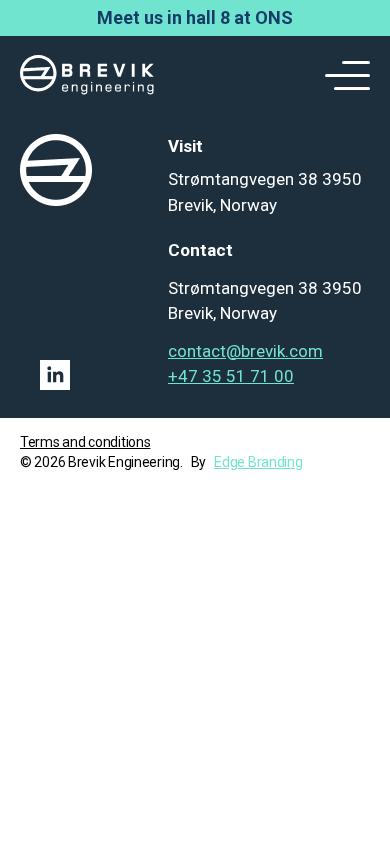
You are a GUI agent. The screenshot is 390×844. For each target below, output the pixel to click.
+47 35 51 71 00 (231, 376)
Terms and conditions (85, 442)
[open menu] (340, 76)
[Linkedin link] (84, 375)
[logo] (87, 76)
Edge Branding (258, 462)
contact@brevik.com (245, 351)
